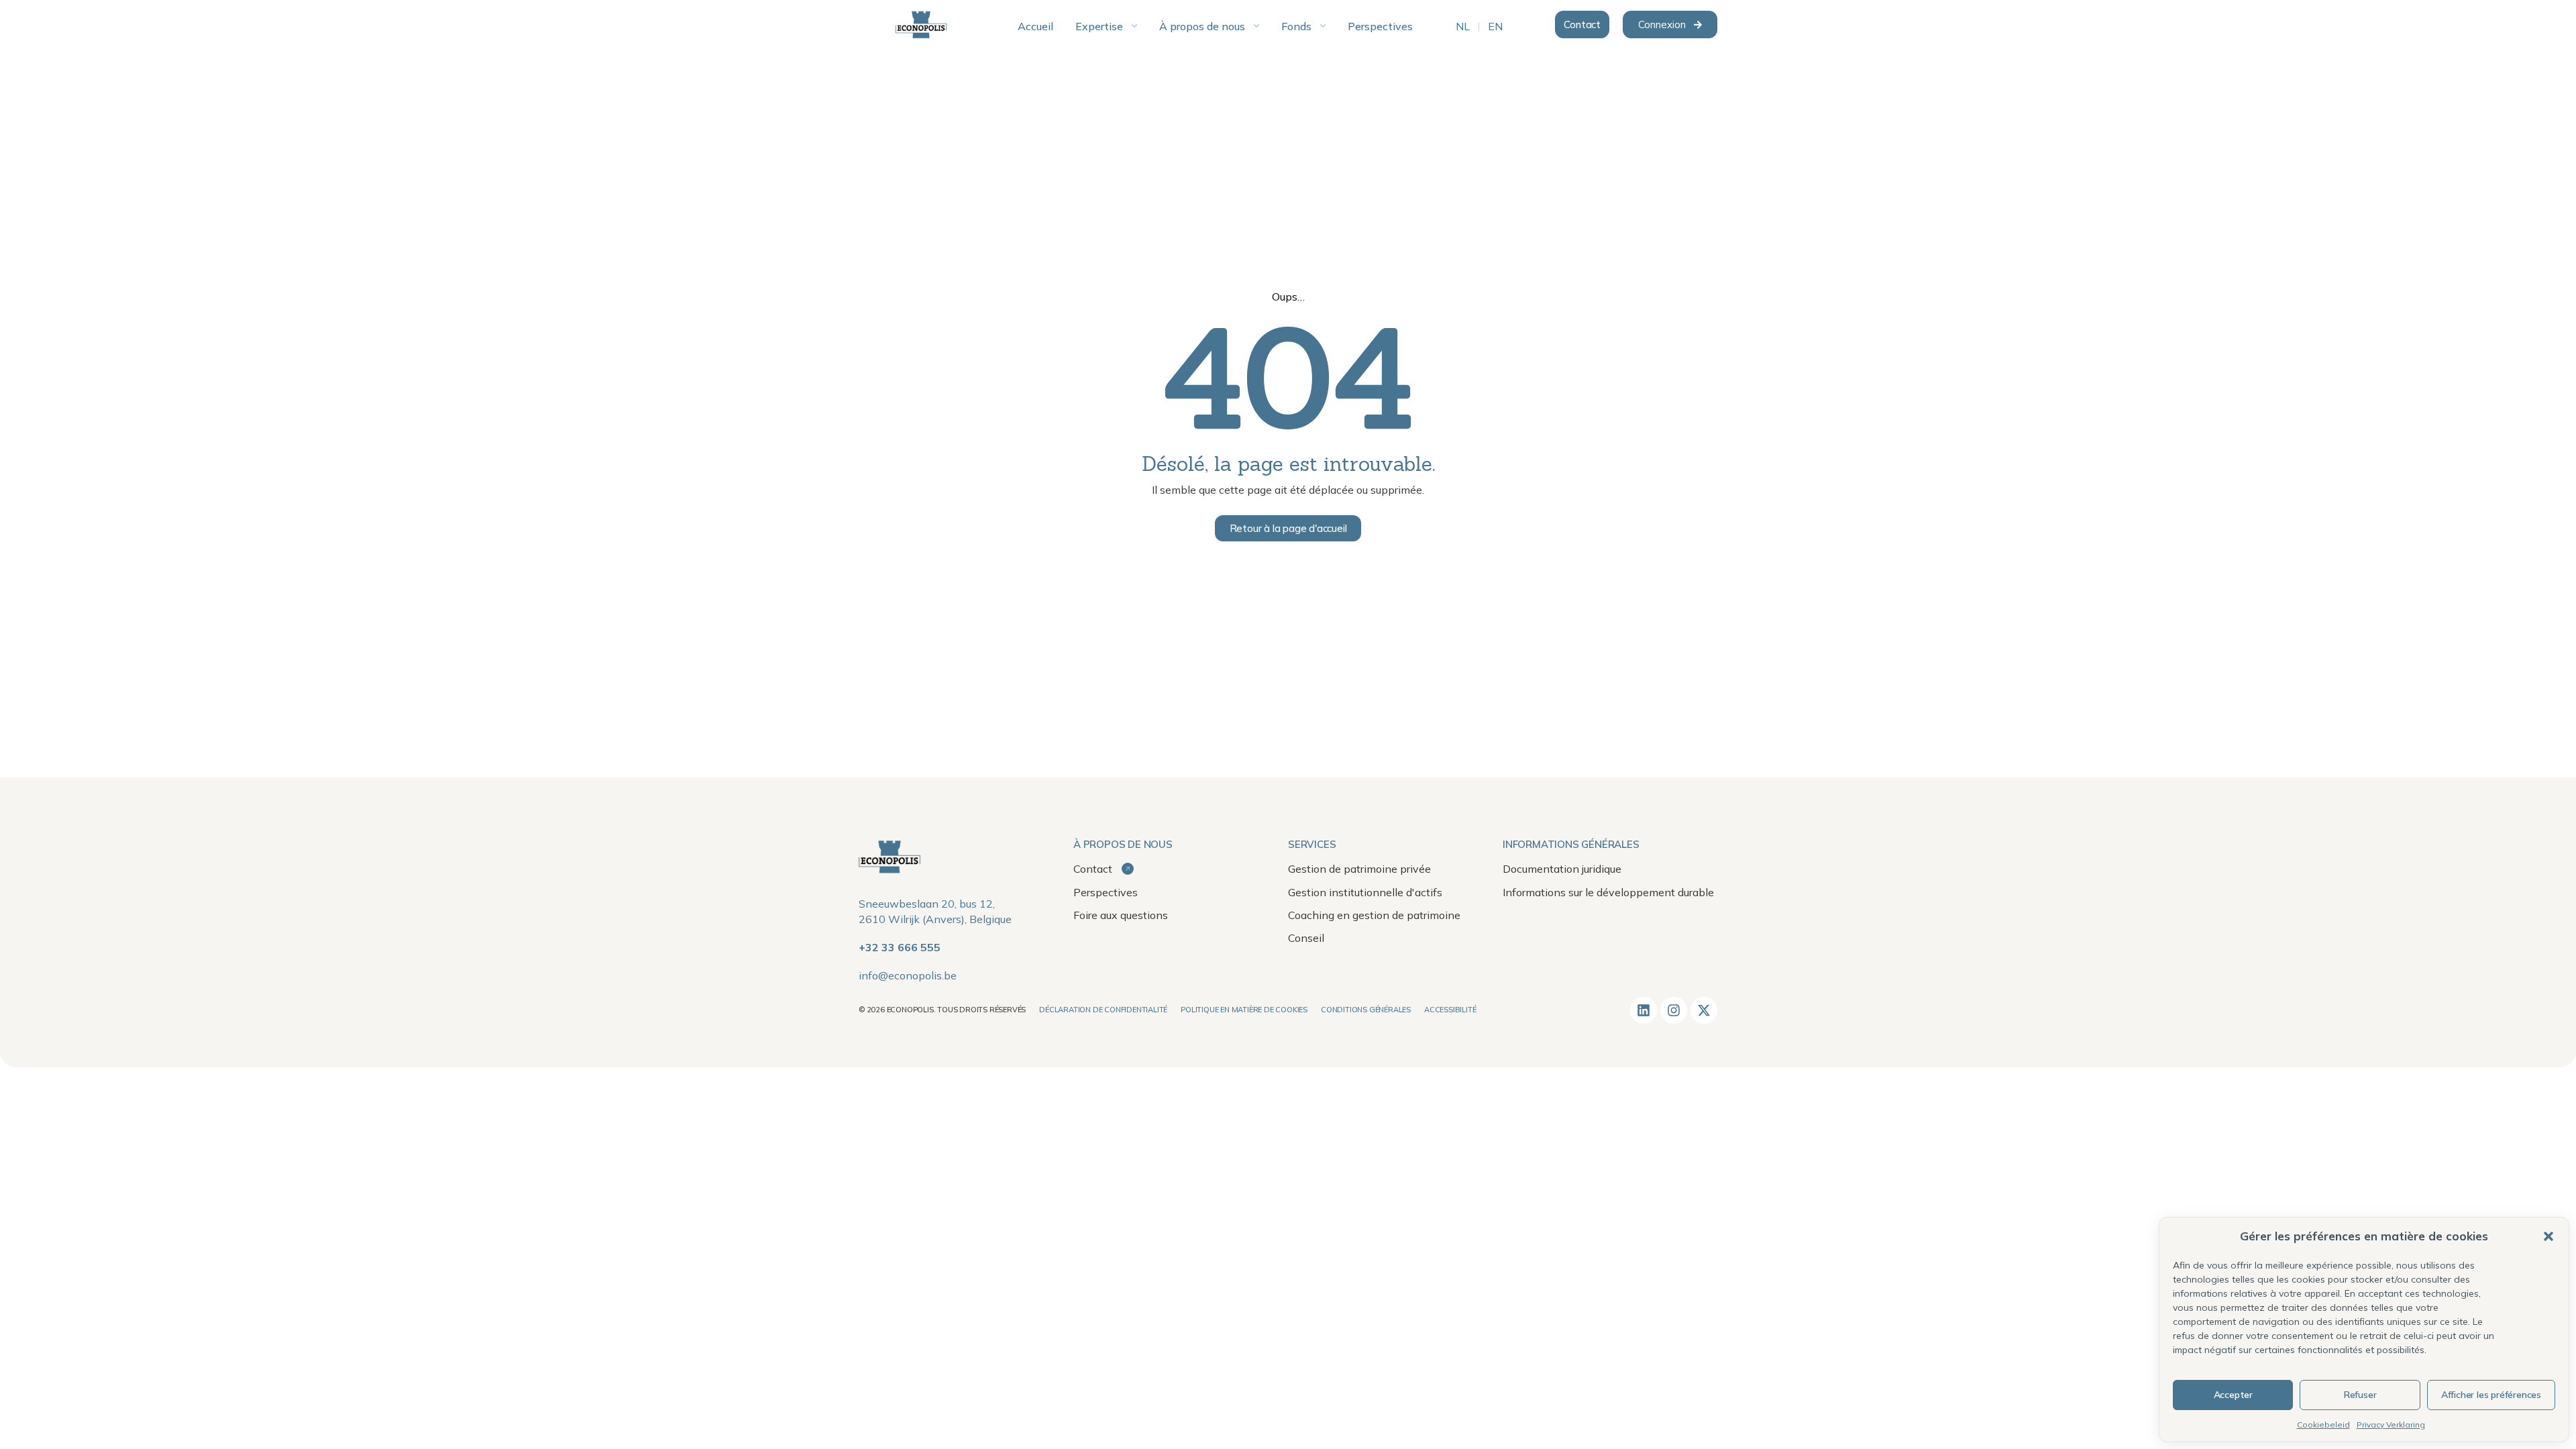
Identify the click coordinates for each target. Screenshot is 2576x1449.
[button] (2548, 1236)
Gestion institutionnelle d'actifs (1365, 892)
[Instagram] (1674, 1010)
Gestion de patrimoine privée (1359, 869)
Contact (1094, 869)
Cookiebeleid (2323, 1425)
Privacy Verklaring (2391, 1425)
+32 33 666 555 (900, 947)
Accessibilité (1450, 1010)
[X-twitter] (1704, 1010)
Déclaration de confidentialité (1103, 1010)
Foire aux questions (1121, 915)
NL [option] (1463, 27)
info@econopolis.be (908, 975)
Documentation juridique (1562, 869)
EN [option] (1495, 27)
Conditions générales (1366, 1010)
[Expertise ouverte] (1134, 26)
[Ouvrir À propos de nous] (1256, 26)
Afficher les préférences (2491, 1395)
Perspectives (1106, 892)
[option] (1463, 27)
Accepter (2233, 1395)
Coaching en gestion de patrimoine (1374, 915)
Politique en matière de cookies (1244, 1010)
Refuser (2360, 1395)
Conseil (1306, 938)
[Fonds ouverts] (1323, 26)
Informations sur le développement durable (1608, 892)
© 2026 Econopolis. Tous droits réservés (942, 1010)
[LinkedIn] (1644, 1010)
